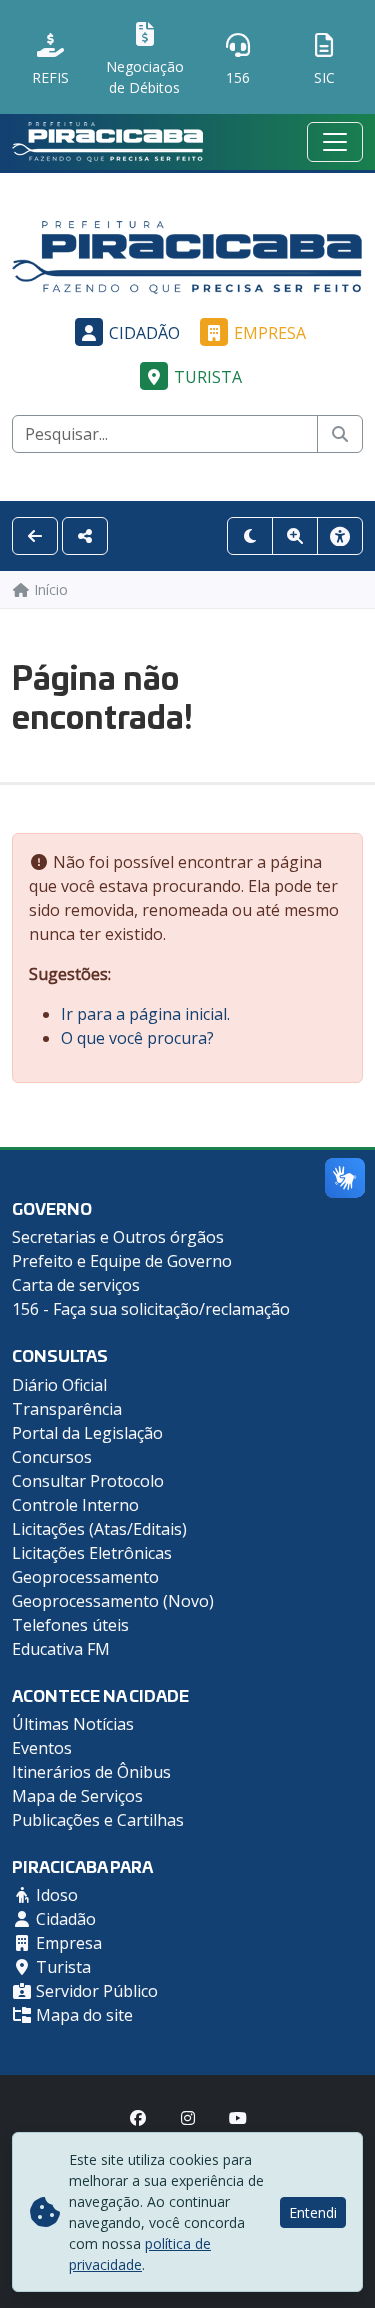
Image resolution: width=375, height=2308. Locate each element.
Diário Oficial (59, 1385)
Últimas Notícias (73, 1724)
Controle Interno (75, 1505)
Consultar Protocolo (88, 1481)
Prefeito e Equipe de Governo (122, 1261)
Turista (208, 377)
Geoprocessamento (85, 1577)
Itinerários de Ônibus (91, 1772)
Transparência (67, 1409)
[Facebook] (138, 2118)
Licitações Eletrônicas (92, 1553)
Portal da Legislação (87, 1433)
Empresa (270, 333)
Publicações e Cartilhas (98, 1820)
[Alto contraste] (250, 536)
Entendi (313, 2212)
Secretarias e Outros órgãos (118, 1237)
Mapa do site (82, 2015)
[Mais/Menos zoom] (295, 536)
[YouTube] (238, 2118)
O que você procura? (137, 1038)
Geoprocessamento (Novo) (113, 1601)
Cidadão (144, 333)
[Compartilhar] (85, 536)
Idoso (55, 1895)
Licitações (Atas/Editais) (99, 1529)
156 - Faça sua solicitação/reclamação (151, 1309)
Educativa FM (61, 1649)
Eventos (42, 1748)
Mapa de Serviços (77, 1796)
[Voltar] (35, 536)
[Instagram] (188, 2118)
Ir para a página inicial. (145, 1014)
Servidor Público (95, 1991)
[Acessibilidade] (340, 536)
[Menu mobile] (335, 142)
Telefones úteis (70, 1625)
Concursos (52, 1457)
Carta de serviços (76, 1285)
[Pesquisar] (340, 434)
